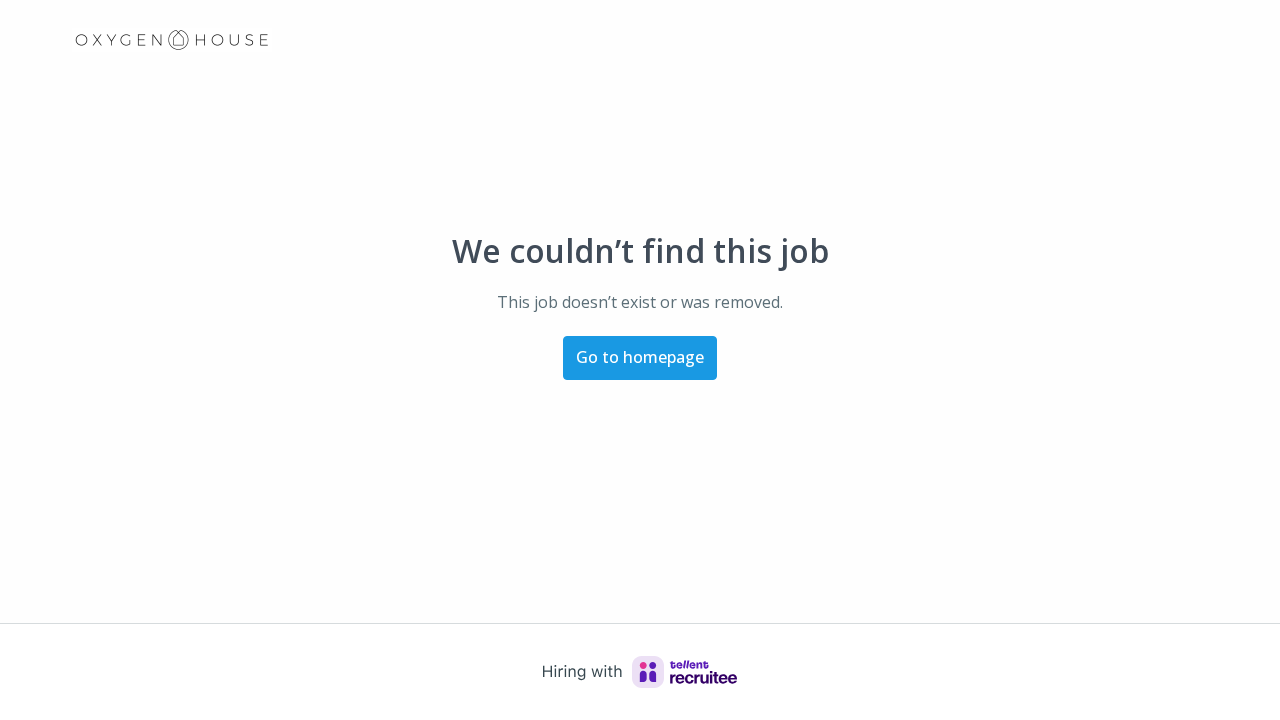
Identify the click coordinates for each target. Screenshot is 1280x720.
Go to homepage (640, 357)
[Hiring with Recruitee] (640, 672)
